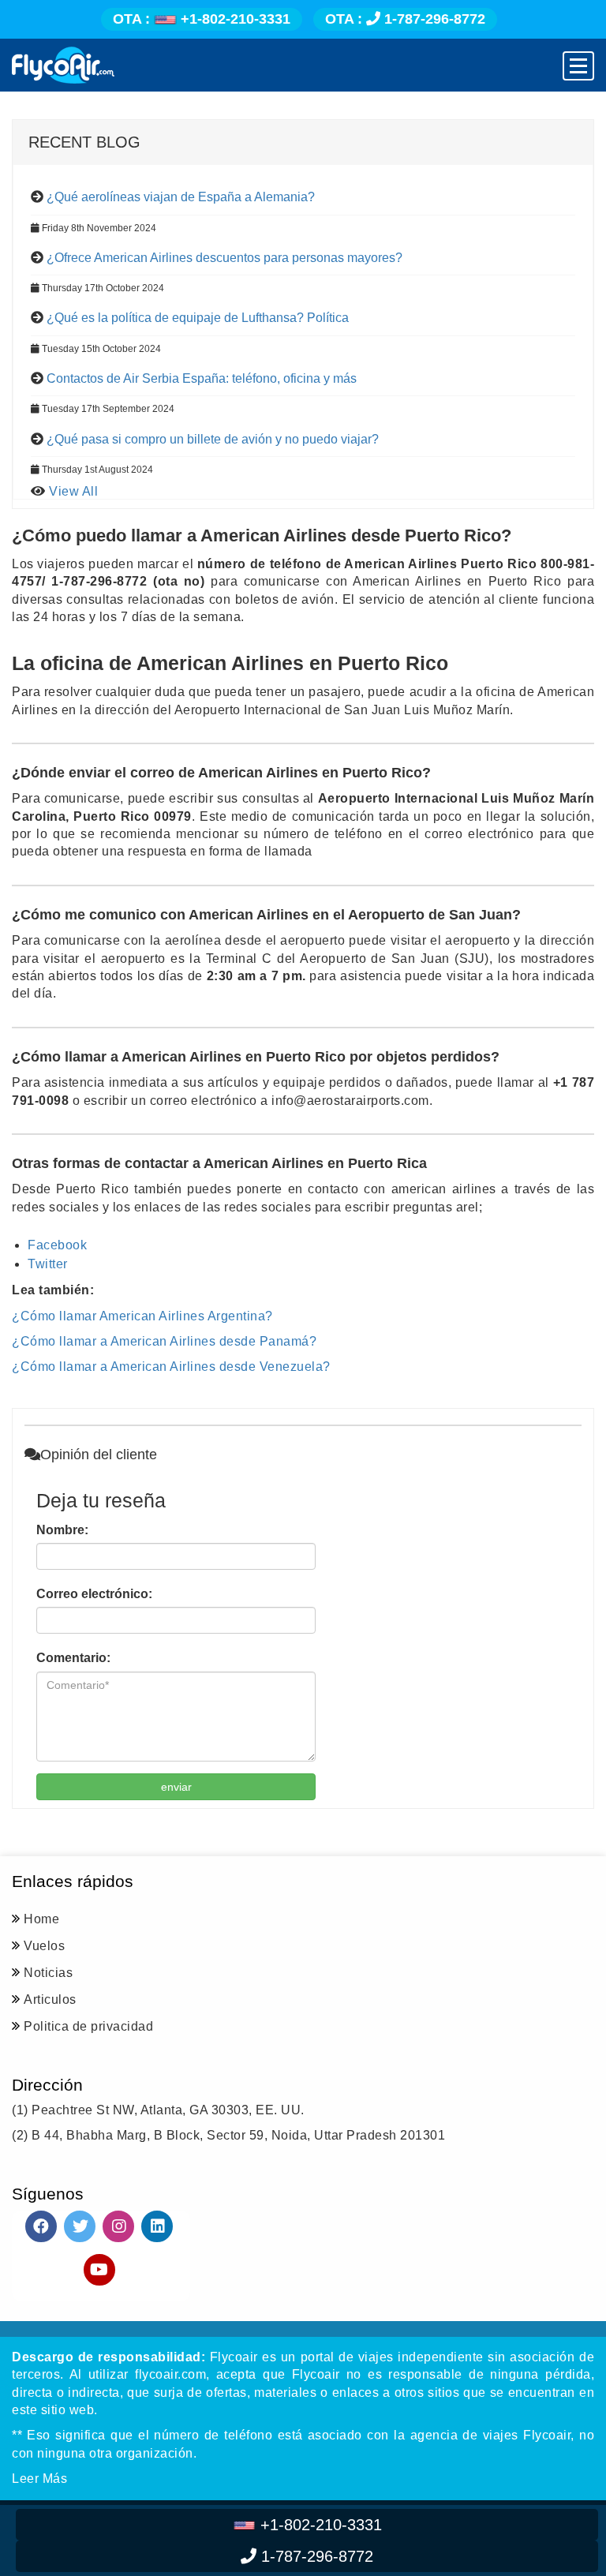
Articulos (50, 1999)
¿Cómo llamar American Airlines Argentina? (142, 1316)
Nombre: (62, 1530)
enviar (176, 1787)
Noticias (48, 1973)
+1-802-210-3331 (202, 19)
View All (73, 491)
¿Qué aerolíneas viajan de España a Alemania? (181, 197)
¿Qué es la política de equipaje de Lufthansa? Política (198, 318)
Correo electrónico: (94, 1594)
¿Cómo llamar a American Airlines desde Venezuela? (171, 1367)
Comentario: (73, 1658)
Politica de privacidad (88, 2026)
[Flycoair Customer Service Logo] (63, 65)
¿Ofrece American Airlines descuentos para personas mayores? (224, 258)
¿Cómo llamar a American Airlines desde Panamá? (164, 1341)
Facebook (57, 1245)
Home (41, 1919)
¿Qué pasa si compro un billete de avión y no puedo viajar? (213, 439)
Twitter (48, 1264)
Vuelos (44, 1946)
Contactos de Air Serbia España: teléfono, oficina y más (202, 378)
